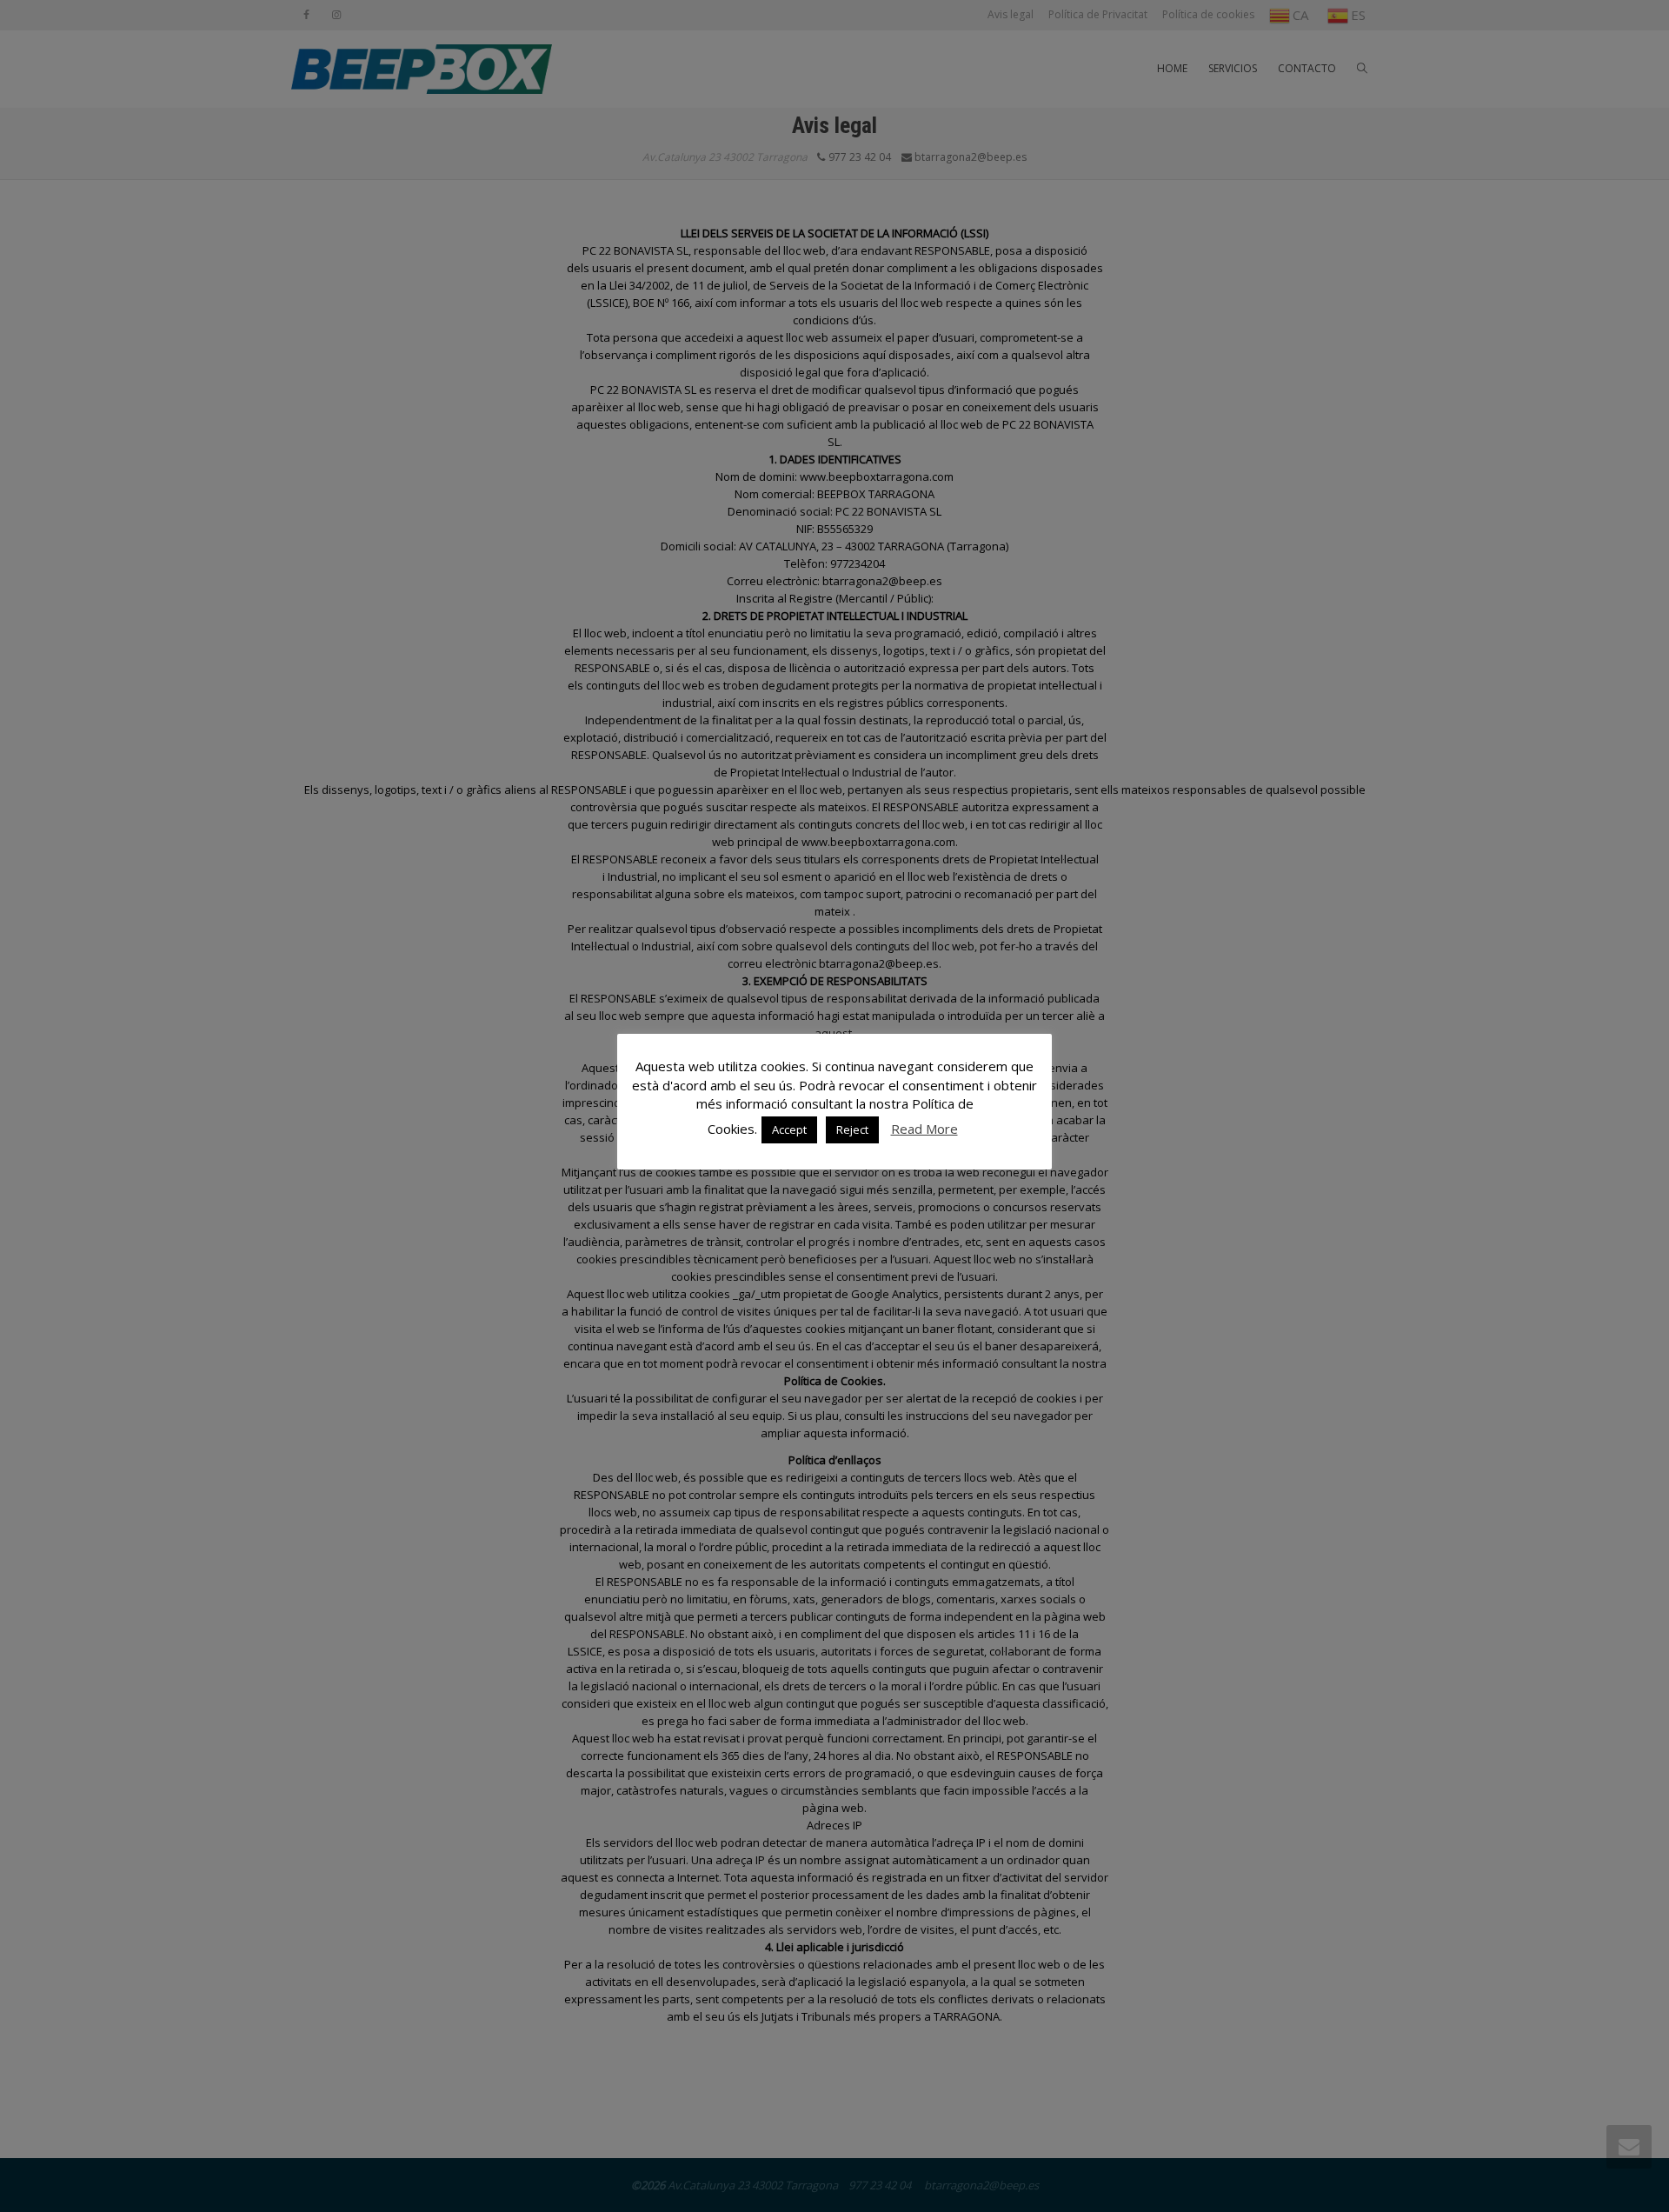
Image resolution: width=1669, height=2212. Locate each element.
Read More (924, 1129)
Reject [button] (852, 1129)
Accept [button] (789, 1129)
